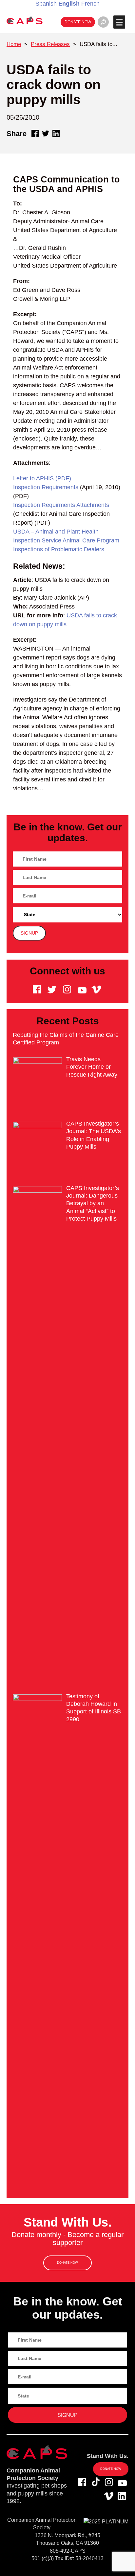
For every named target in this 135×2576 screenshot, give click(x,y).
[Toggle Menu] (119, 22)
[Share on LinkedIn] (56, 133)
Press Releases (50, 44)
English (69, 4)
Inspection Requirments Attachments (61, 505)
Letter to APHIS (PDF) (42, 478)
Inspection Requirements (46, 487)
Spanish (46, 4)
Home (14, 44)
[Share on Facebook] (35, 133)
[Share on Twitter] (46, 133)
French (90, 4)
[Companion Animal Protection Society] (25, 20)
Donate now (78, 22)
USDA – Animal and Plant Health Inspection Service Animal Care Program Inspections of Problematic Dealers (66, 540)
